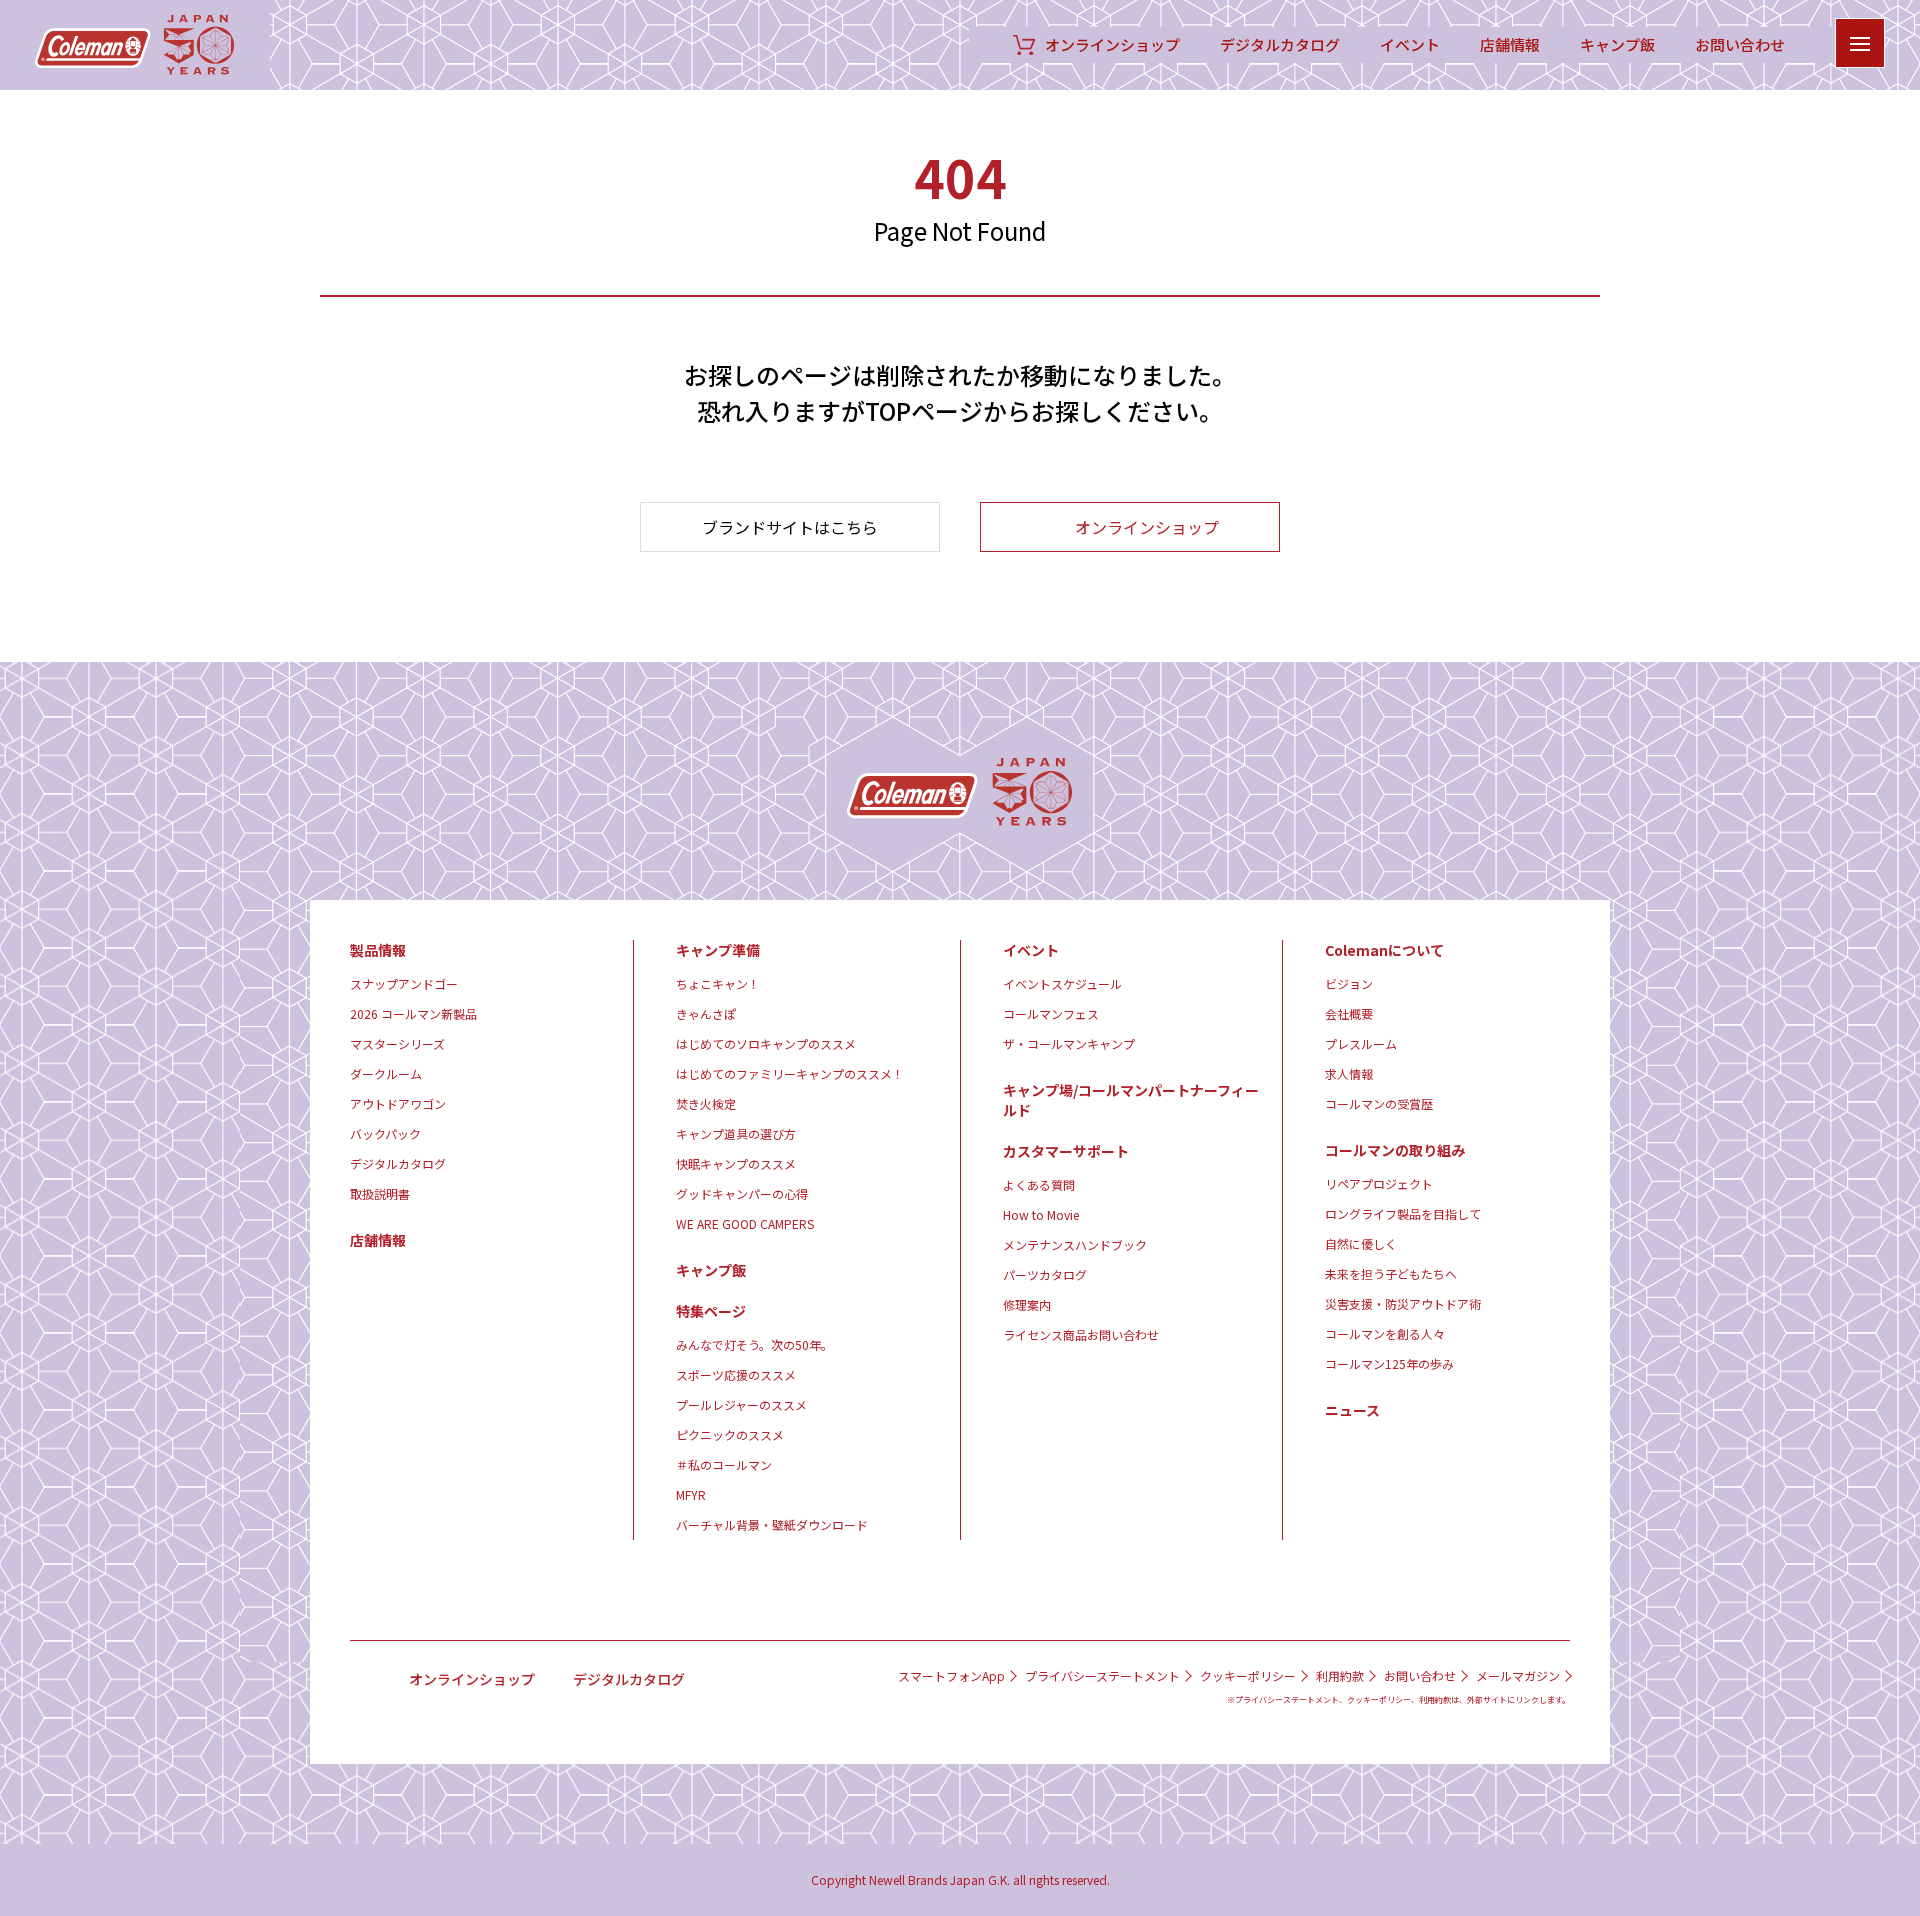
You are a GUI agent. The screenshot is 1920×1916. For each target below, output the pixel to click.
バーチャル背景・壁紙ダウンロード (772, 1524)
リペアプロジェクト (1379, 1183)
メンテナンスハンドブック (1075, 1244)
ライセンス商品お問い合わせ (1081, 1334)
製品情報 (378, 950)
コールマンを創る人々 (1385, 1333)
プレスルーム (1361, 1043)
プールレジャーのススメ (741, 1404)
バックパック (385, 1133)
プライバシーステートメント (1102, 1676)
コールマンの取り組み (1395, 1150)
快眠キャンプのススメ (736, 1163)
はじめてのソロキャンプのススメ (766, 1043)
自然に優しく (1361, 1243)
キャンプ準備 (718, 950)
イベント (1410, 45)
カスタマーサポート (1066, 1151)
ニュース (1352, 1410)
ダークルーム (386, 1073)
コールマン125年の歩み (1389, 1363)
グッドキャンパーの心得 (742, 1193)
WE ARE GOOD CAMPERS (745, 1223)
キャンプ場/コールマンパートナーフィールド (1131, 1100)
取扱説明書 (380, 1193)
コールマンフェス (1051, 1013)
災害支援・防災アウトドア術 (1403, 1303)
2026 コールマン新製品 (413, 1013)
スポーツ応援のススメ (736, 1374)
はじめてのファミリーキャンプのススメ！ (790, 1073)
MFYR (691, 1494)
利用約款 (1340, 1676)
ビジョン (1349, 983)
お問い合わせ (1740, 45)
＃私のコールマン (724, 1464)
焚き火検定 (706, 1103)
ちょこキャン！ (718, 983)
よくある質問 (1039, 1184)
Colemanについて (1384, 950)
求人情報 (1349, 1073)
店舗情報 (1510, 45)
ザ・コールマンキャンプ (1069, 1043)
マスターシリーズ (397, 1043)
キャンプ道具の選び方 (736, 1133)
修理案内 (1027, 1304)
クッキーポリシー (1248, 1676)
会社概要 (1349, 1013)
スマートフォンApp (951, 1676)
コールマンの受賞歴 (1379, 1103)
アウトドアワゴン (398, 1103)
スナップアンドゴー (404, 983)
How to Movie (1041, 1214)
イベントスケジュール (1062, 983)
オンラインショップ (1112, 45)
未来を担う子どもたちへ (1391, 1273)
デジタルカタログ (1280, 45)
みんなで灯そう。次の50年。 (754, 1344)
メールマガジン (1518, 1676)
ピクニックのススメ (730, 1434)
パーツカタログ (1045, 1274)
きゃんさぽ (706, 1013)
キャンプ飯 (1617, 45)
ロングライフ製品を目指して (1403, 1213)
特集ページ (711, 1311)
